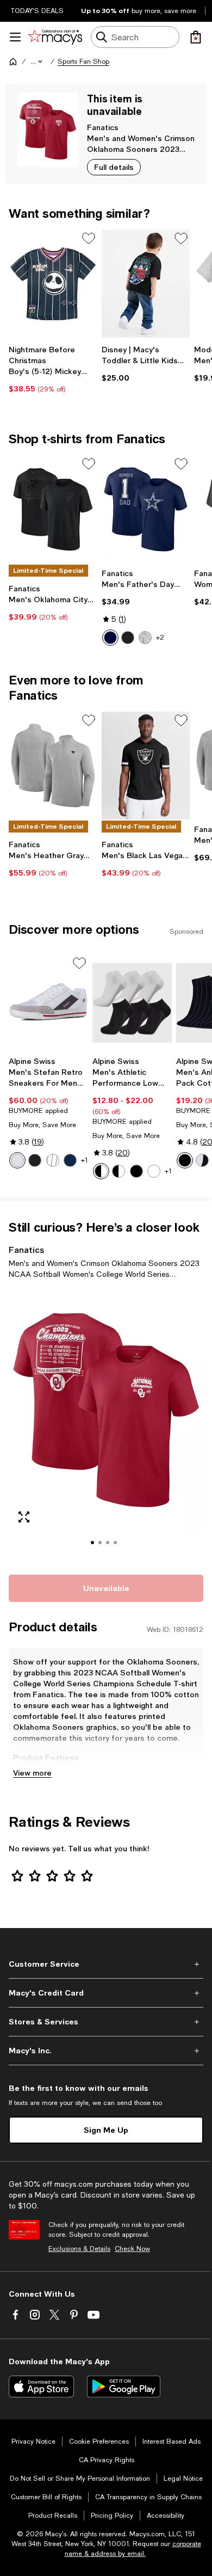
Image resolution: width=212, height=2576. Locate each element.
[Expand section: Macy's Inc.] (106, 2051)
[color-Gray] (53, 1160)
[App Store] (41, 2387)
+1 (85, 1160)
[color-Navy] (70, 1160)
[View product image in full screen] (24, 1517)
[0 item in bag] (196, 37)
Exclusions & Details (79, 2249)
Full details (114, 167)
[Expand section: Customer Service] (106, 1964)
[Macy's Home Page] (55, 37)
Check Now (132, 2249)
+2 (160, 638)
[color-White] (17, 1160)
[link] (53, 369)
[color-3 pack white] (154, 1171)
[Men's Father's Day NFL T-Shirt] (146, 509)
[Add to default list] (89, 238)
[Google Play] (124, 2387)
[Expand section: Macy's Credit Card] (106, 1993)
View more (32, 1773)
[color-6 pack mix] (101, 1171)
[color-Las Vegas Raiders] (128, 638)
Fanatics (103, 127)
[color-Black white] (202, 1160)
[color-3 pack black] (136, 1171)
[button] (38, 62)
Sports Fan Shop (83, 62)
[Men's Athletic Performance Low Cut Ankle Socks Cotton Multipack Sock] (132, 1003)
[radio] (110, 638)
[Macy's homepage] (13, 62)
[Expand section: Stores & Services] (106, 2022)
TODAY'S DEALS (37, 11)
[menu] (15, 37)
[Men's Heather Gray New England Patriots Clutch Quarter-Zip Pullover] (53, 766)
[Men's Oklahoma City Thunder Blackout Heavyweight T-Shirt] (53, 509)
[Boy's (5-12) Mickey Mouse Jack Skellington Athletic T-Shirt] (53, 284)
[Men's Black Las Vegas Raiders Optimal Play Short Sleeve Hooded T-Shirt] (146, 766)
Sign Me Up (106, 2130)
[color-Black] (35, 1160)
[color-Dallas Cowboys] (110, 638)
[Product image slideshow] (106, 1425)
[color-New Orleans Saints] (145, 638)
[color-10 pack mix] (119, 1171)
